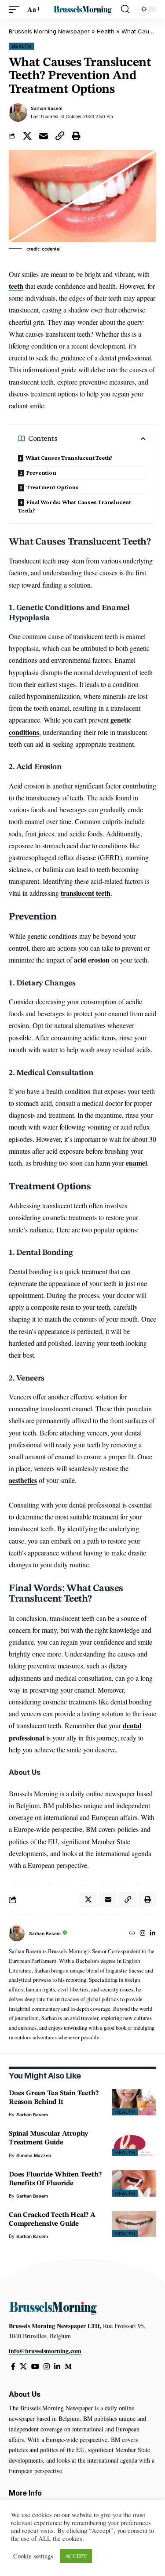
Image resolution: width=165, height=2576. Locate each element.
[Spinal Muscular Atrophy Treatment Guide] (134, 2143)
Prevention (41, 472)
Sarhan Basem (47, 108)
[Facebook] (13, 2367)
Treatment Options (53, 487)
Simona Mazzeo (34, 2155)
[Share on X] (27, 136)
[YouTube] (35, 2367)
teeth (16, 286)
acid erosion (92, 960)
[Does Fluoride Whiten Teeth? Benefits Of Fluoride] (134, 2184)
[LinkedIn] (153, 1934)
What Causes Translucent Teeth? (70, 458)
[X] (23, 2367)
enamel (136, 1163)
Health (106, 31)
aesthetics (23, 1480)
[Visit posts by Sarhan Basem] (18, 113)
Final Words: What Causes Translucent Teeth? (75, 506)
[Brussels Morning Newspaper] (83, 9)
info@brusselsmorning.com (45, 2351)
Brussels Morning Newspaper (49, 31)
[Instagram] (143, 1934)
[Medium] (68, 2367)
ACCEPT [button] (76, 2556)
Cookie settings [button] (33, 2556)
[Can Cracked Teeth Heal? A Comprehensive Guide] (134, 2224)
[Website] (132, 1934)
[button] (16, 9)
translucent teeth (86, 893)
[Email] (44, 136)
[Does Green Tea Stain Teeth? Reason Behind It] (134, 2102)
